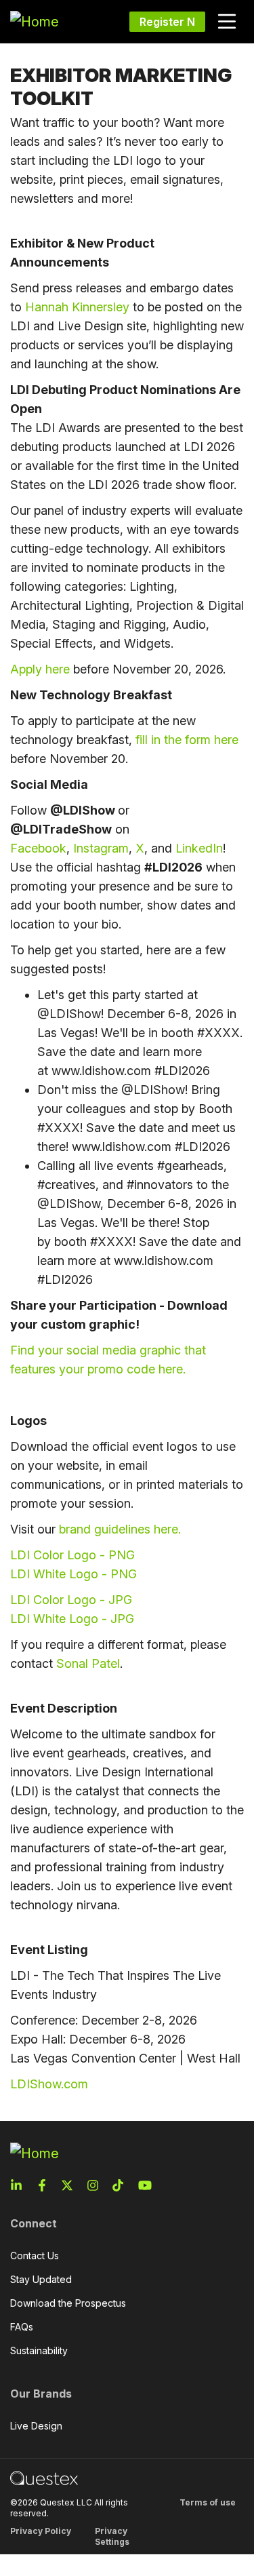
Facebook (38, 848)
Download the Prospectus (68, 2303)
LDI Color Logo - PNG (72, 1555)
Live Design (36, 2426)
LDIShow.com (49, 2084)
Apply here (40, 669)
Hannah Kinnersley (77, 307)
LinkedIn (199, 848)
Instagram (101, 848)
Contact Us (35, 2256)
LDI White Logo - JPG (72, 1619)
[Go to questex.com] (44, 2477)
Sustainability (39, 2350)
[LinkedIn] (20, 2185)
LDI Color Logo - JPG (71, 1600)
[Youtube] (148, 2185)
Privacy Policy (41, 2531)
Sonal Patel (88, 1663)
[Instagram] (97, 2185)
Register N (167, 22)
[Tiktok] (122, 2185)
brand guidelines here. (122, 1529)
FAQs (22, 2327)
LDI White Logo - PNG (73, 1574)
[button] (227, 22)
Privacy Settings (112, 2536)
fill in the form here (187, 740)
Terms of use (208, 2502)
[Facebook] (46, 2185)
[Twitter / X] (71, 2185)
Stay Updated (41, 2279)
